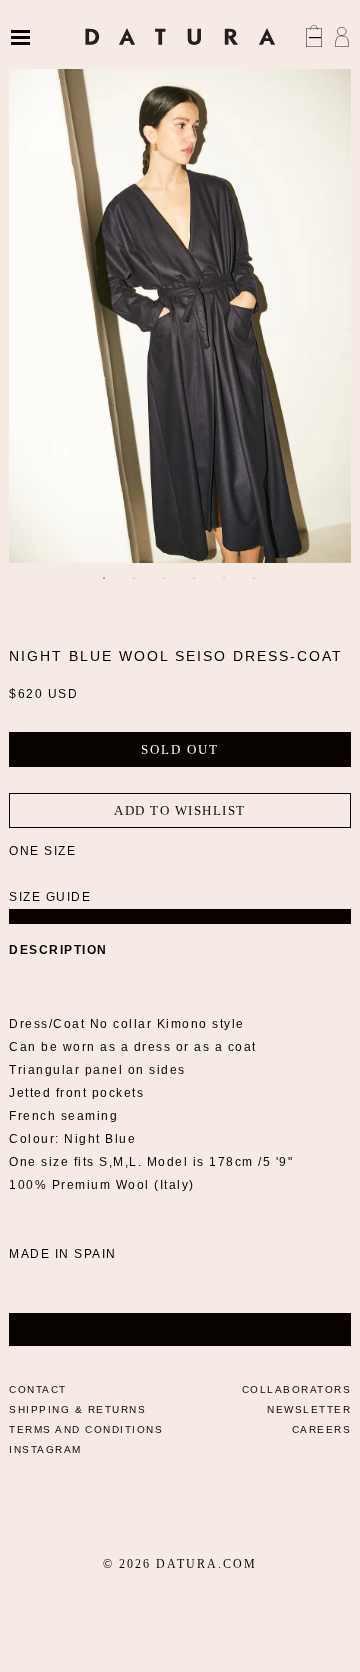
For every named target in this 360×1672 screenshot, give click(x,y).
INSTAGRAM (45, 1449)
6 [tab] (255, 578)
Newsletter (309, 1409)
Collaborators (297, 1389)
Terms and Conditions (86, 1429)
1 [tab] (105, 578)
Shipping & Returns (77, 1409)
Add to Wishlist (180, 810)
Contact (38, 1389)
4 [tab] (195, 578)
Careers (322, 1429)
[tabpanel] (180, 306)
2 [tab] (135, 578)
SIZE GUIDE (50, 897)
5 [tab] (225, 578)
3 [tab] (165, 578)
